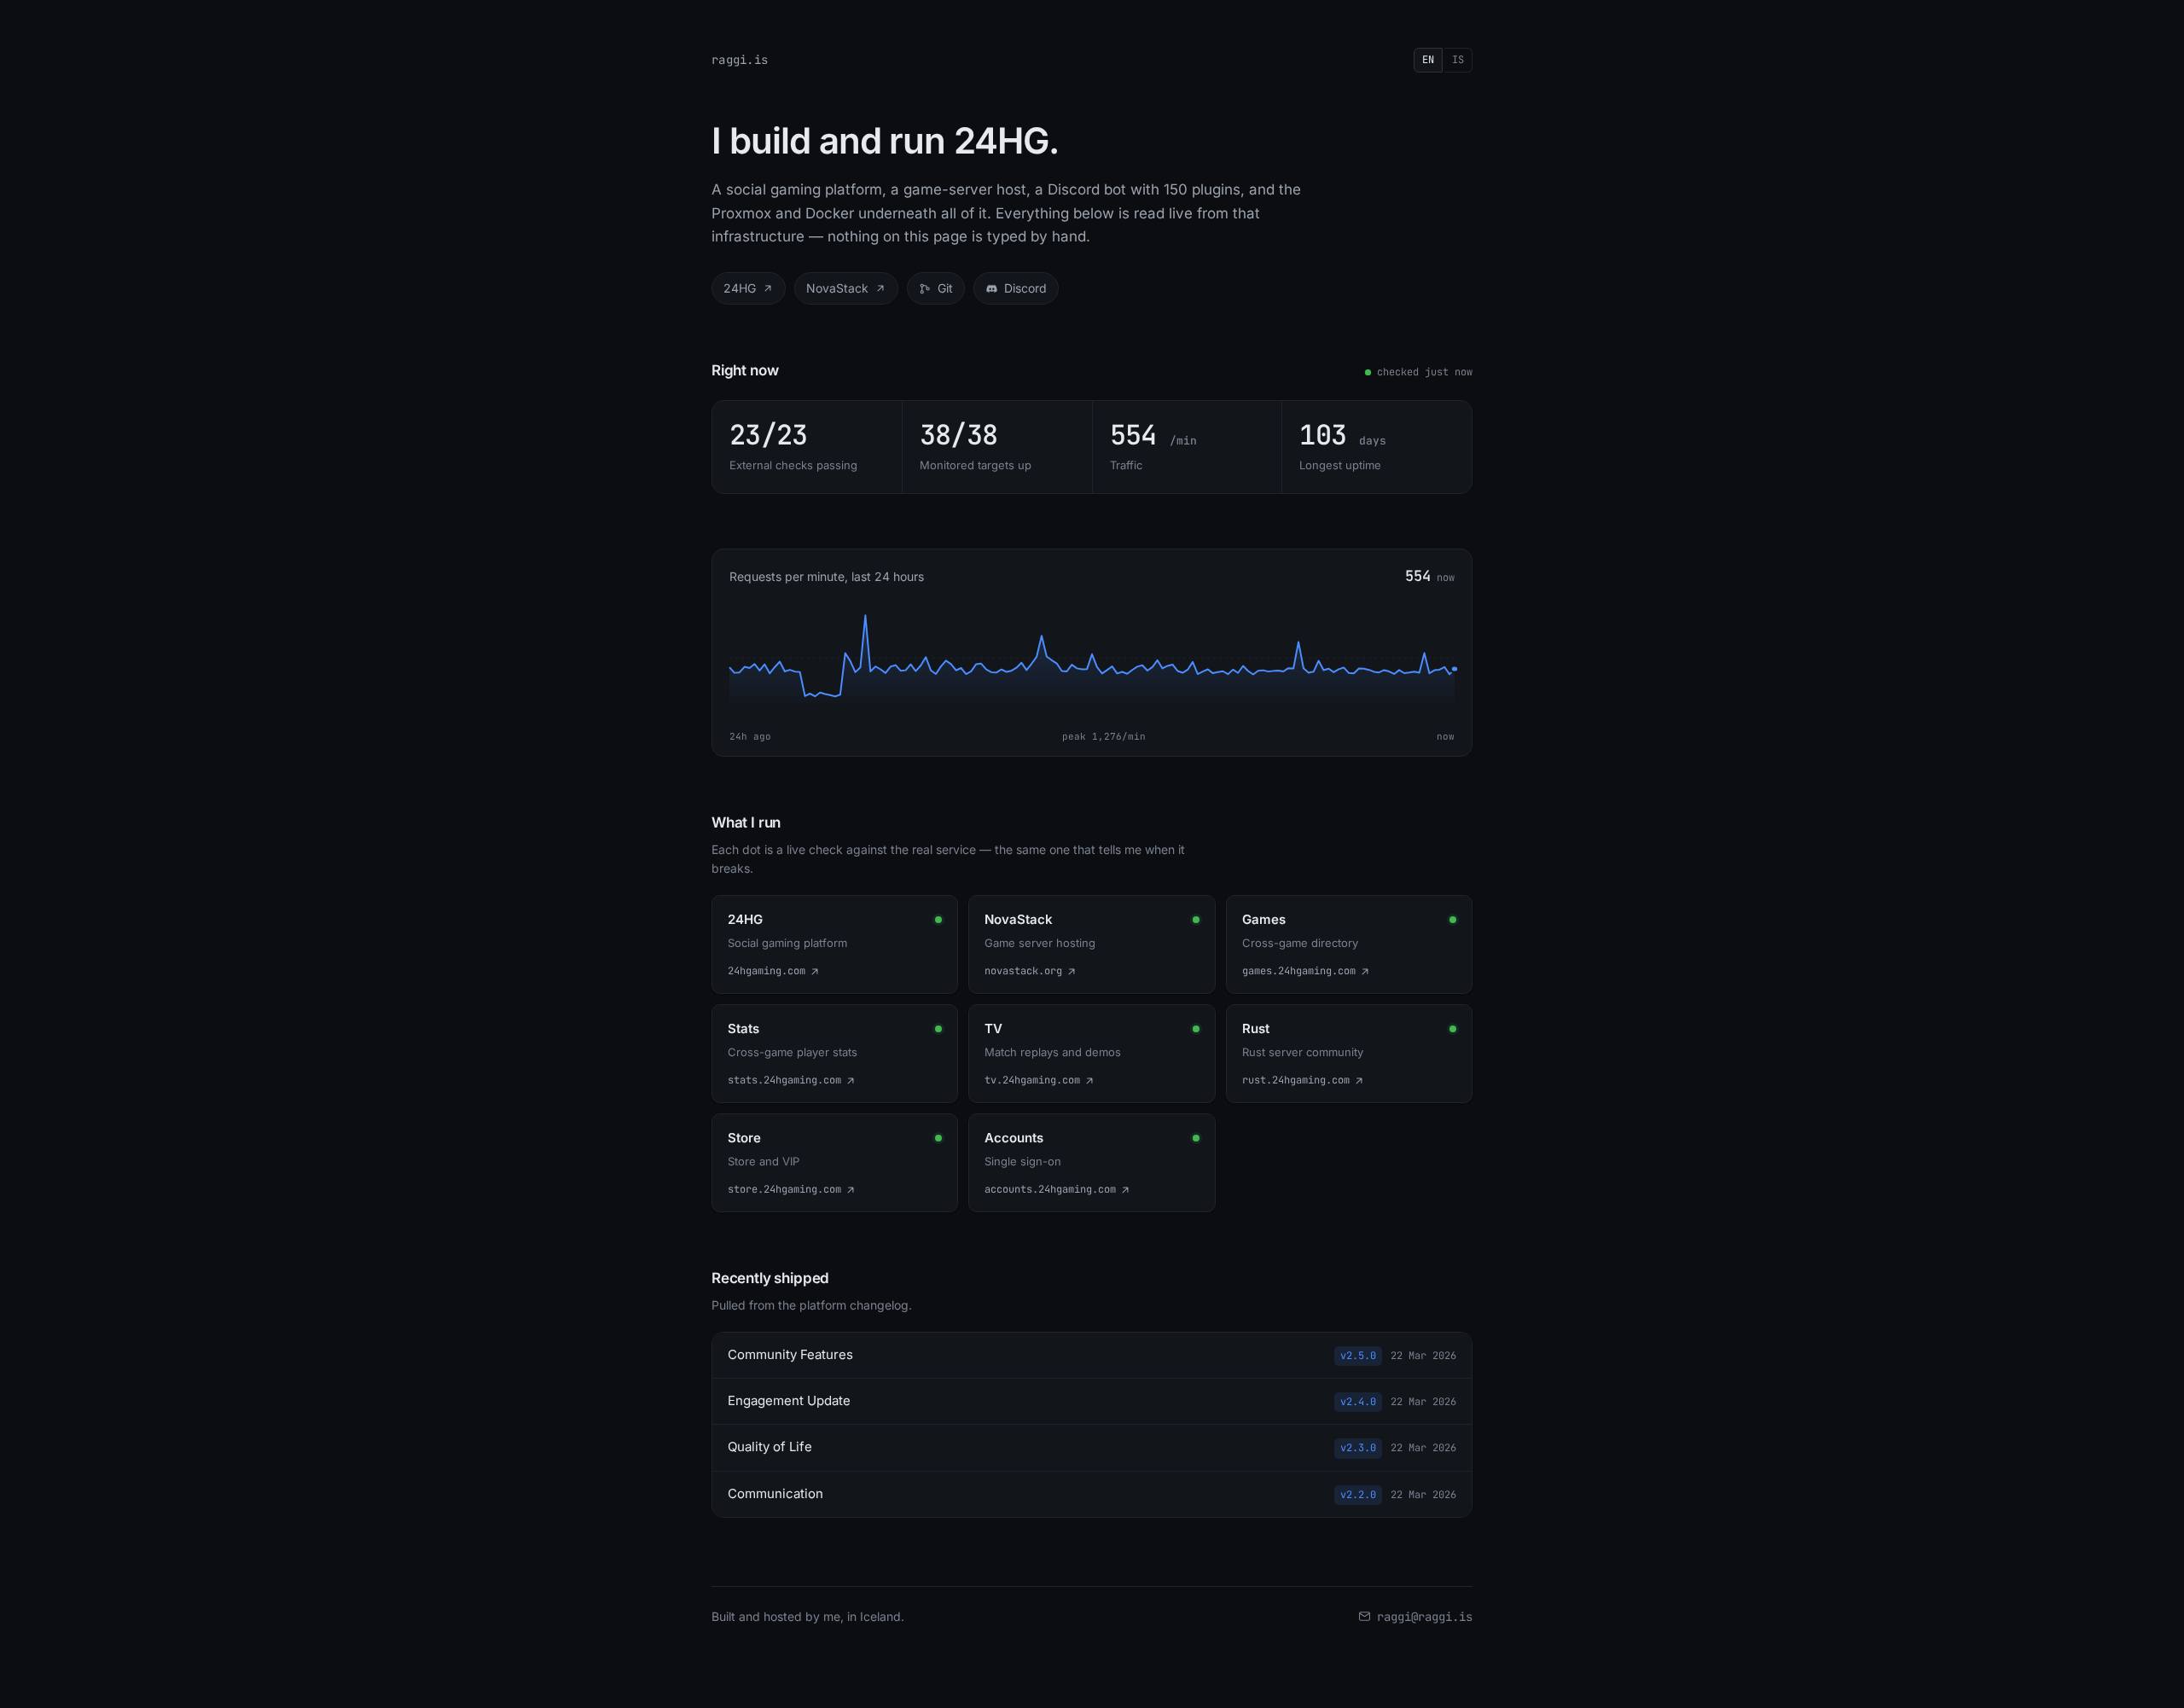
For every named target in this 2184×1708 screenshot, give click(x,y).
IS (1458, 60)
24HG (740, 288)
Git (945, 288)
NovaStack (837, 288)
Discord (1025, 288)
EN (1428, 60)
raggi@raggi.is (1425, 1617)
